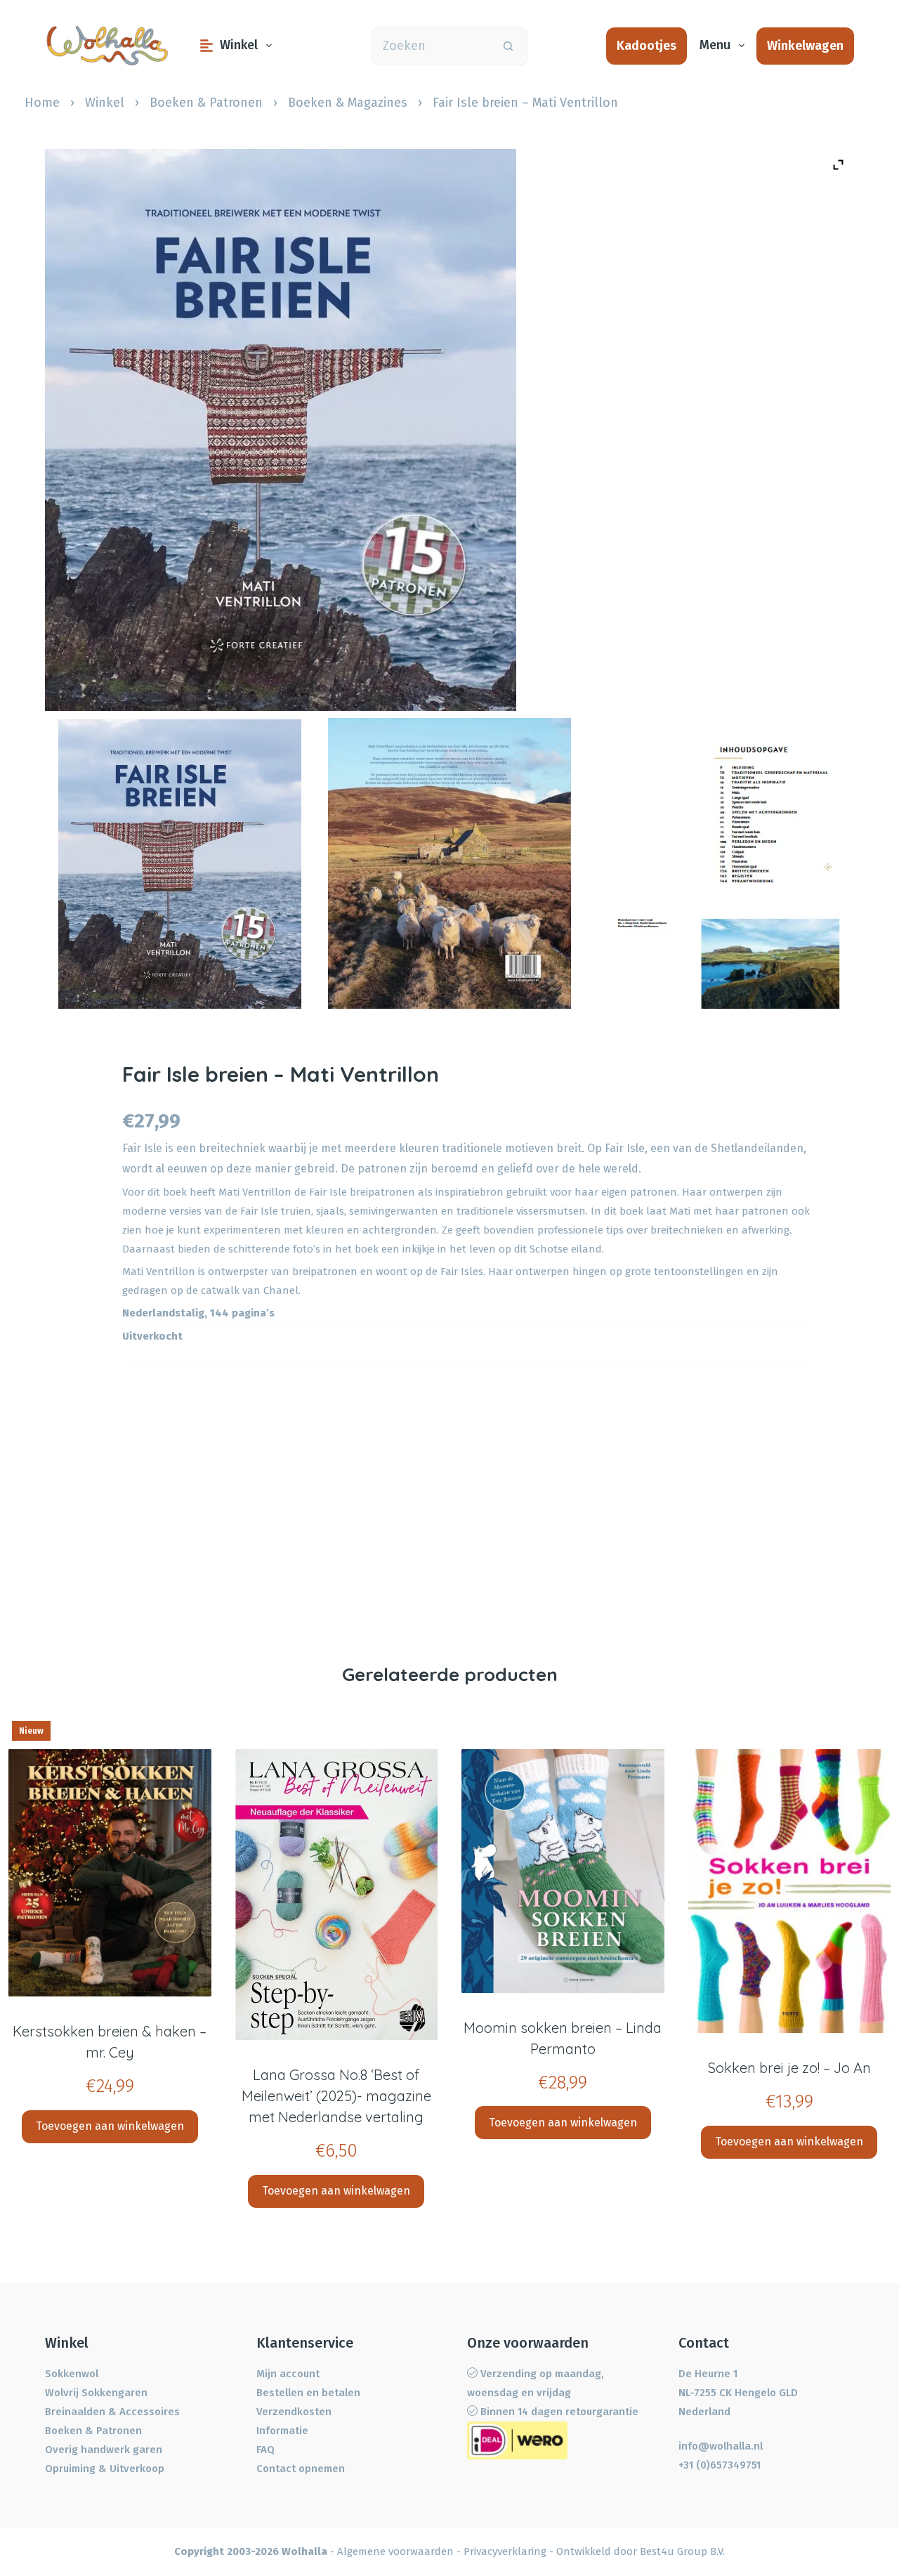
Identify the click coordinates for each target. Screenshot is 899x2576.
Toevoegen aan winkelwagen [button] (110, 2126)
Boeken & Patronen (206, 103)
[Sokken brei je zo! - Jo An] (790, 1891)
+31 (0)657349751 (720, 2465)
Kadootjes (647, 46)
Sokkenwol (72, 2374)
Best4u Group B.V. (682, 2551)
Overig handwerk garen (104, 2450)
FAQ (265, 2450)
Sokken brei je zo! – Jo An (789, 2068)
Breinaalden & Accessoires (112, 2412)
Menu (715, 45)
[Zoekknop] (508, 46)
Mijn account (288, 2374)
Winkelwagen (805, 46)
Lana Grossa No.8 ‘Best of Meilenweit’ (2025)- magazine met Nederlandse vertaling (336, 2096)
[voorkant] (180, 864)
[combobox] (431, 46)
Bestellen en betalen (308, 2393)
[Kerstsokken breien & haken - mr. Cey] (110, 1873)
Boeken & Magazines (348, 103)
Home (42, 103)
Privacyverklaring (505, 2551)
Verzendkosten (294, 2412)
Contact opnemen (301, 2469)
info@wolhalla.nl (721, 2446)
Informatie (282, 2431)
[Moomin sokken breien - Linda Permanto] (563, 1871)
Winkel (239, 45)
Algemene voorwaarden (395, 2551)
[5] (719, 869)
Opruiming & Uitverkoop (105, 2469)
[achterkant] (449, 863)
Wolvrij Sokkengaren (96, 2393)
